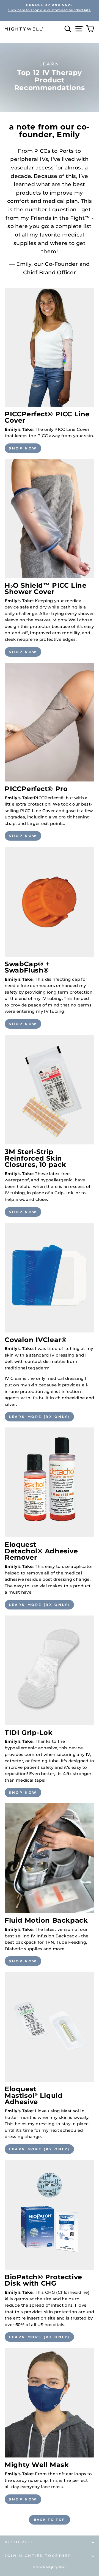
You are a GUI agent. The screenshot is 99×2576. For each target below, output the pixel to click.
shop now (23, 448)
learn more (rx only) (39, 1417)
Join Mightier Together (38, 2556)
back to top (50, 2520)
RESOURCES (20, 2542)
